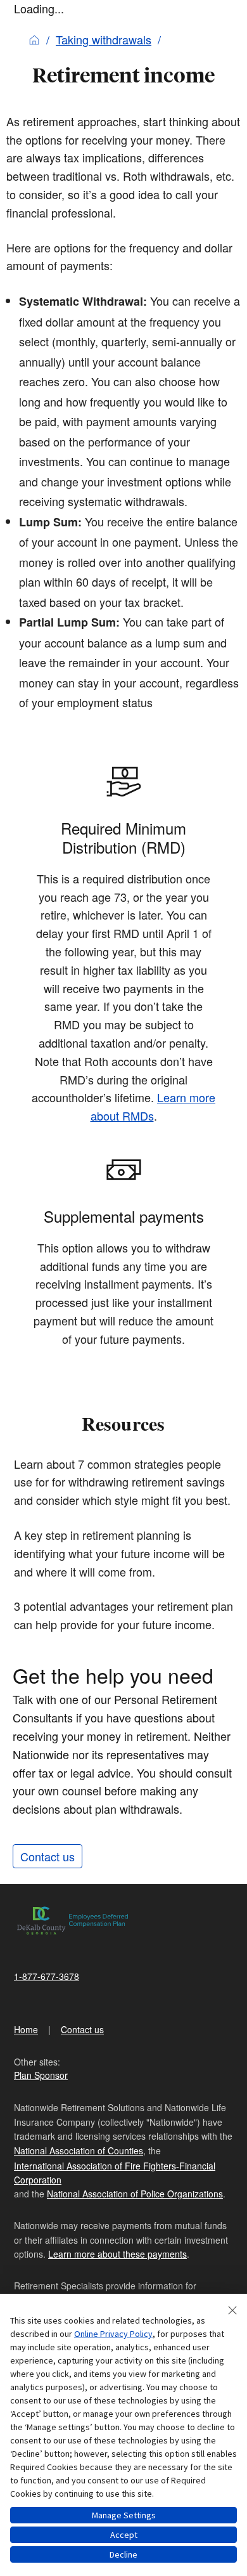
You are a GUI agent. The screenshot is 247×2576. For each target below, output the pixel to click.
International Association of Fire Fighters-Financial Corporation (115, 2173)
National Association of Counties (79, 2150)
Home (26, 2029)
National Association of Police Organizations (135, 2194)
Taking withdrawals (104, 39)
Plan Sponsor (41, 2075)
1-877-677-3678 (47, 1976)
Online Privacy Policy (113, 2334)
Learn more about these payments (117, 2254)
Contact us (47, 1856)
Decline (123, 2554)
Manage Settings (124, 2515)
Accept (124, 2535)
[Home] (34, 39)
